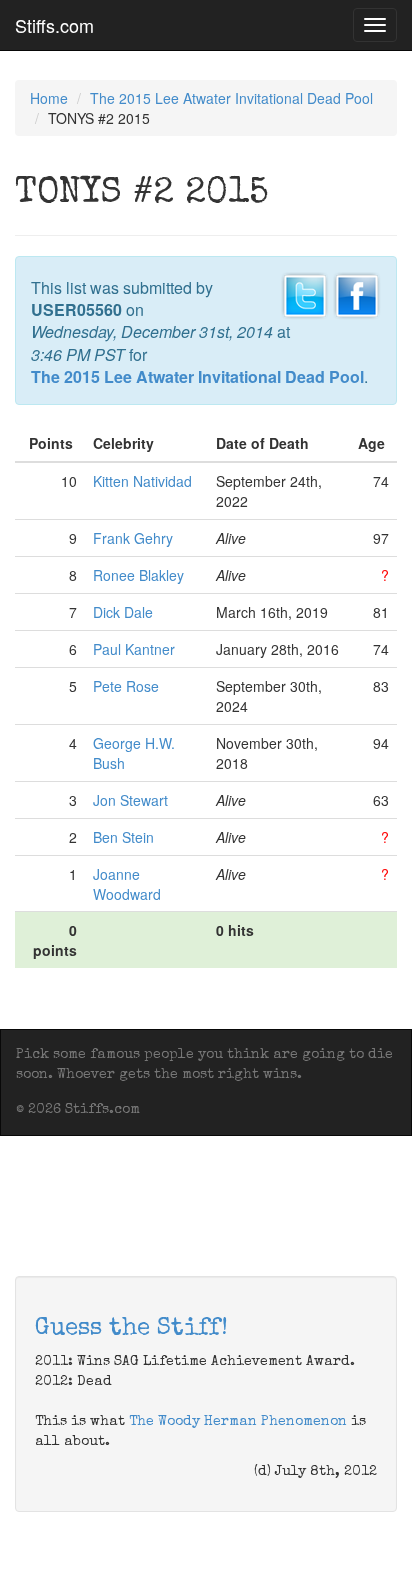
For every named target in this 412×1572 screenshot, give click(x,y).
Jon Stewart (130, 800)
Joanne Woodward (127, 884)
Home (49, 98)
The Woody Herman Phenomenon (238, 1422)
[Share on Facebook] (357, 293)
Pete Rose (126, 686)
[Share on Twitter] (305, 293)
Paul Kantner (134, 649)
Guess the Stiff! (131, 1329)
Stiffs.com (54, 25)
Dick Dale (123, 612)
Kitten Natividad (142, 481)
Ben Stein (123, 837)
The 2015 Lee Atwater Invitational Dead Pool (231, 98)
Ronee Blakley (138, 575)
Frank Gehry (133, 538)
